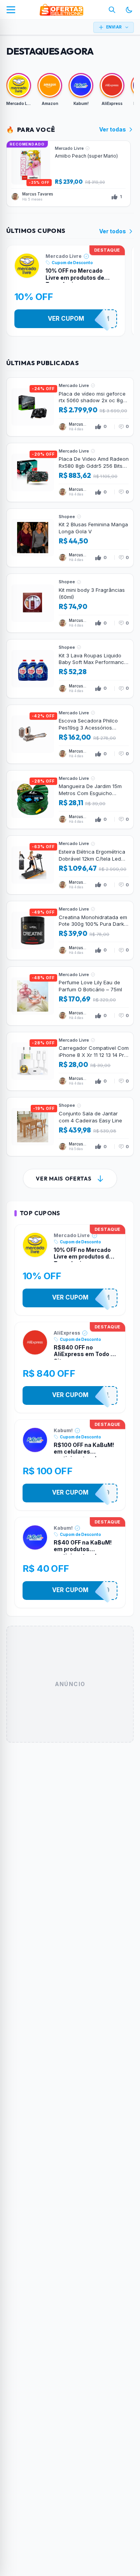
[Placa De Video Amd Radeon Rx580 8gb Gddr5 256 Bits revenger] (70, 472)
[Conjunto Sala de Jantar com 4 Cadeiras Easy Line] (70, 1127)
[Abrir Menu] (11, 10)
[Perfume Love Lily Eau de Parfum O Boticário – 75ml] (70, 996)
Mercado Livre (64, 256)
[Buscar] (112, 10)
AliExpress (67, 1333)
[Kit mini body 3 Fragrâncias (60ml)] (70, 603)
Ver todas (113, 129)
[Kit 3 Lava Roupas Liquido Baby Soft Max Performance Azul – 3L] (70, 669)
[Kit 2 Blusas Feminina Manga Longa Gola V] (70, 538)
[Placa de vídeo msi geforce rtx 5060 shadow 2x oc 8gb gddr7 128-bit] (70, 407)
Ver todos (113, 231)
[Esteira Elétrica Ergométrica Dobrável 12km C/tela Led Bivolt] (70, 865)
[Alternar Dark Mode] (129, 10)
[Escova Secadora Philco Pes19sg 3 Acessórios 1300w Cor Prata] (70, 734)
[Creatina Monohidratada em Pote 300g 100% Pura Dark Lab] (70, 930)
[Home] (61, 10)
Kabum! (63, 1430)
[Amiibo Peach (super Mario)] (68, 174)
